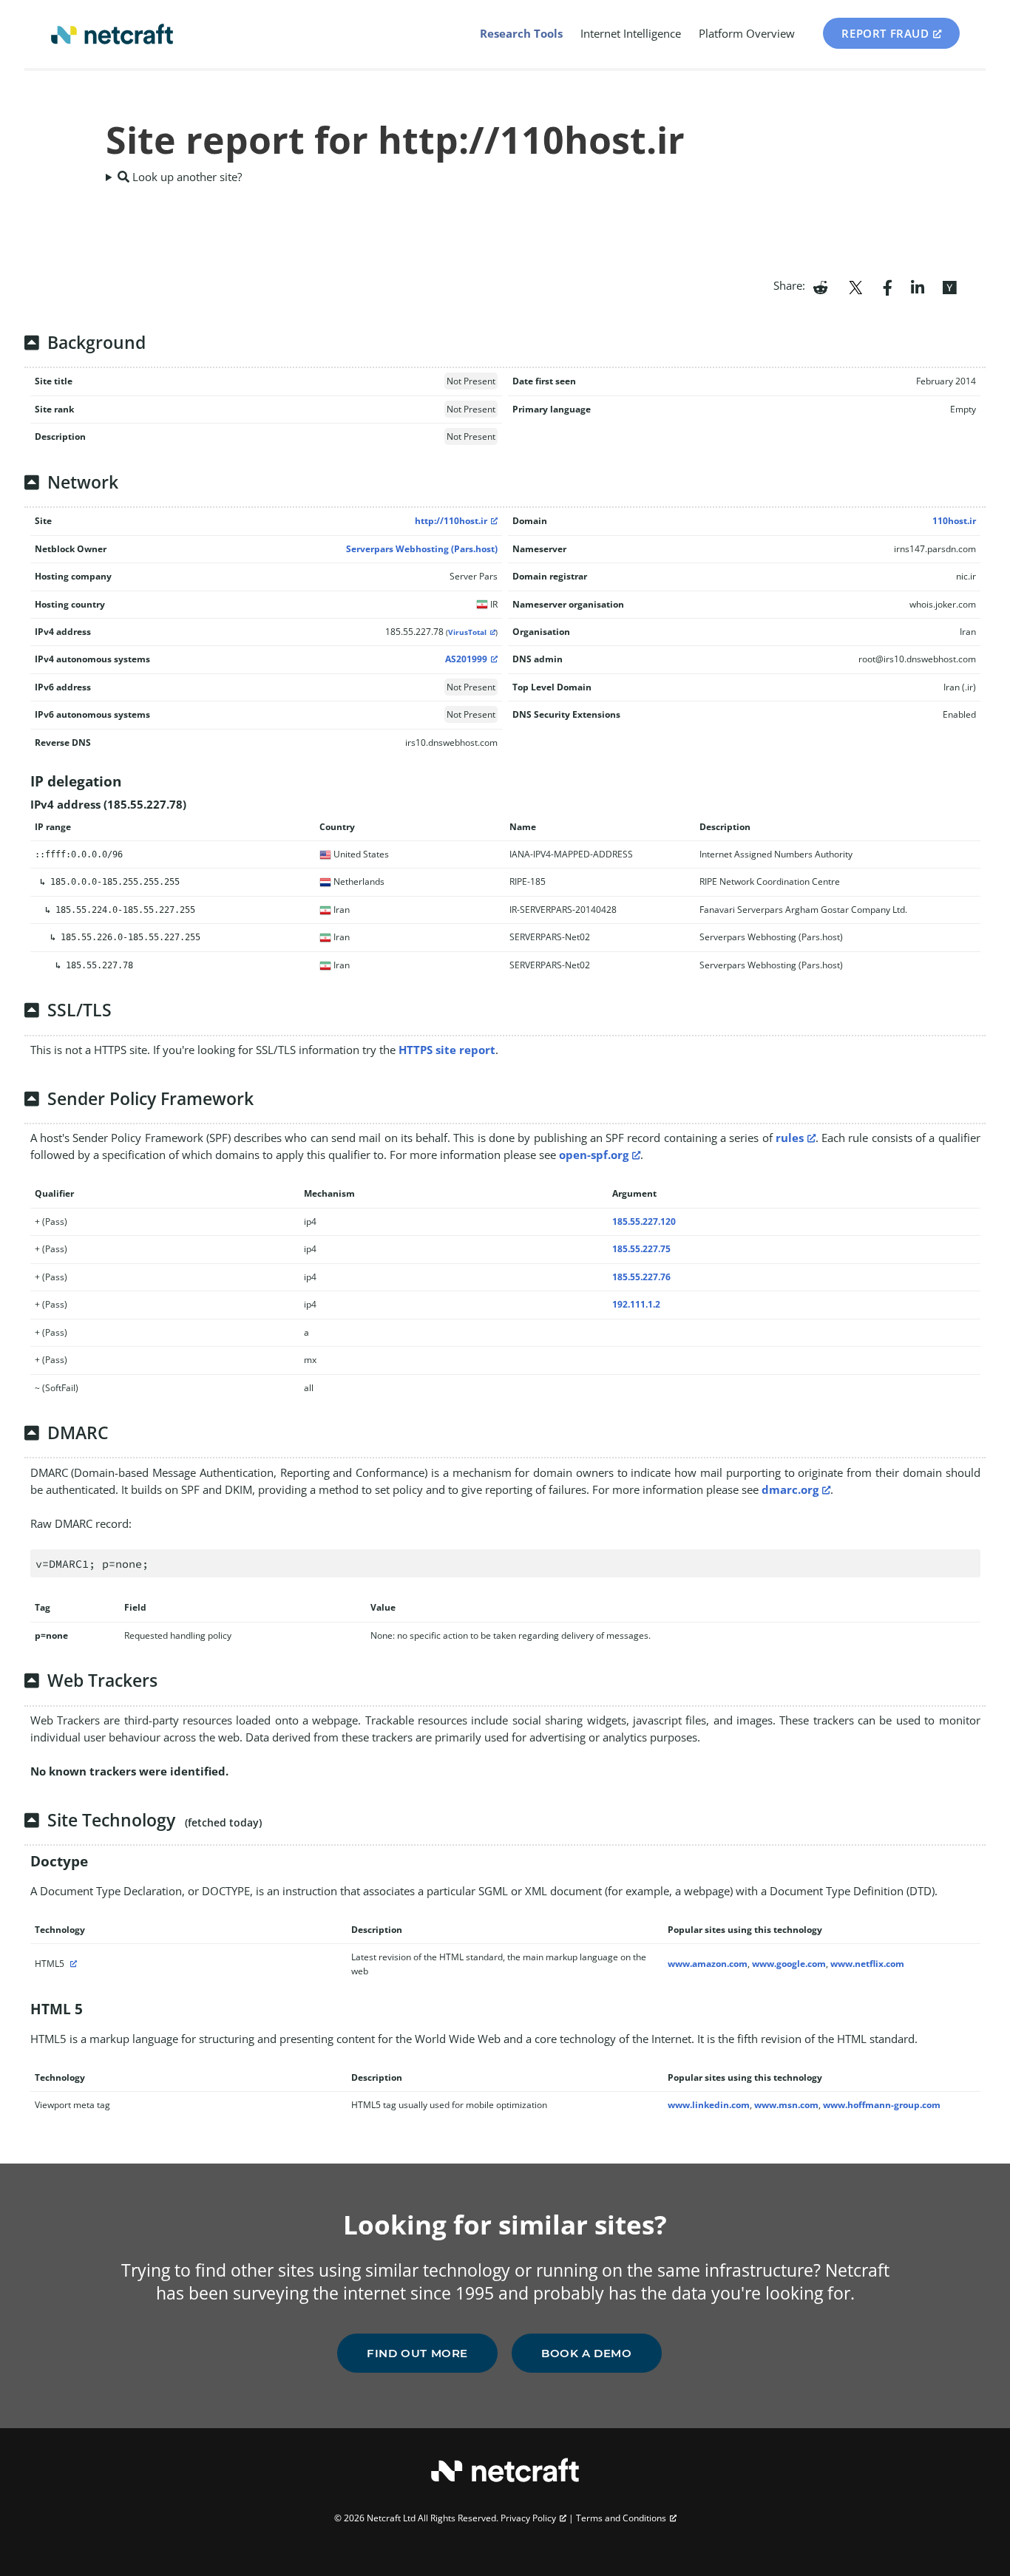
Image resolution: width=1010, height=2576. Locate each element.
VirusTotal (467, 632)
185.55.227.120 (644, 1221)
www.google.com (789, 1964)
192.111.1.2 (636, 1304)
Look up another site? (186, 177)
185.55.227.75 (641, 1249)
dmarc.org (790, 1489)
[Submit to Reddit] (820, 286)
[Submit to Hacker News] (949, 286)
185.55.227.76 (641, 1277)
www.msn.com (786, 2105)
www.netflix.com (867, 1964)
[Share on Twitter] (855, 286)
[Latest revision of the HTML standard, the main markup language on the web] (72, 1964)
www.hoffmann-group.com (882, 2105)
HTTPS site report (447, 1050)
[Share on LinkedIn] (918, 286)
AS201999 (466, 659)
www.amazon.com (708, 1964)
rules (790, 1138)
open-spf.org (594, 1155)
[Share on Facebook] (888, 286)
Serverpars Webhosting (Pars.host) (422, 549)
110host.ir (954, 521)
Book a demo (587, 2353)
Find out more (417, 2353)
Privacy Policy (528, 2518)
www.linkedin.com (709, 2105)
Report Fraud (885, 33)
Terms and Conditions (621, 2518)
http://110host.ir (451, 521)
